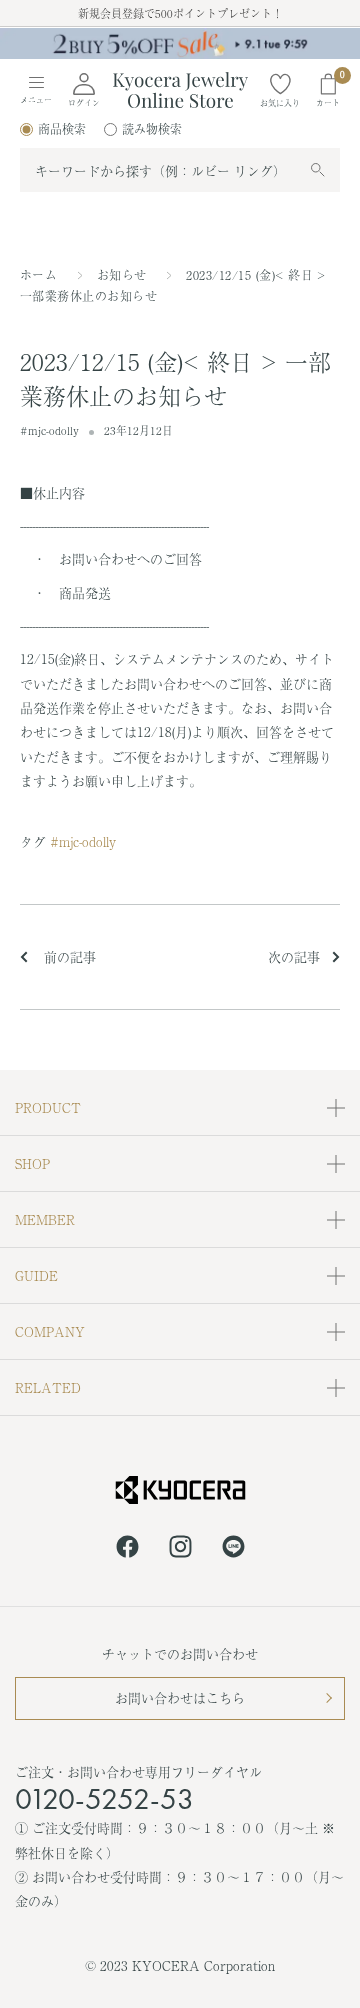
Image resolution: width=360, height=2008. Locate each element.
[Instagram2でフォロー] (180, 1550)
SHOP (32, 1163)
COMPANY (50, 1331)
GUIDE (36, 1275)
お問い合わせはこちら (180, 1697)
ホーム (38, 275)
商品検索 (62, 129)
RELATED (48, 1387)
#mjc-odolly (49, 430)
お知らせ (122, 275)
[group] (180, 43)
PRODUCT (48, 1107)
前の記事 (68, 956)
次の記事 (294, 956)
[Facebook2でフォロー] (127, 1550)
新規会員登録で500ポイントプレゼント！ (180, 13)
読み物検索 (152, 129)
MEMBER (45, 1219)
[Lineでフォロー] (233, 1550)
